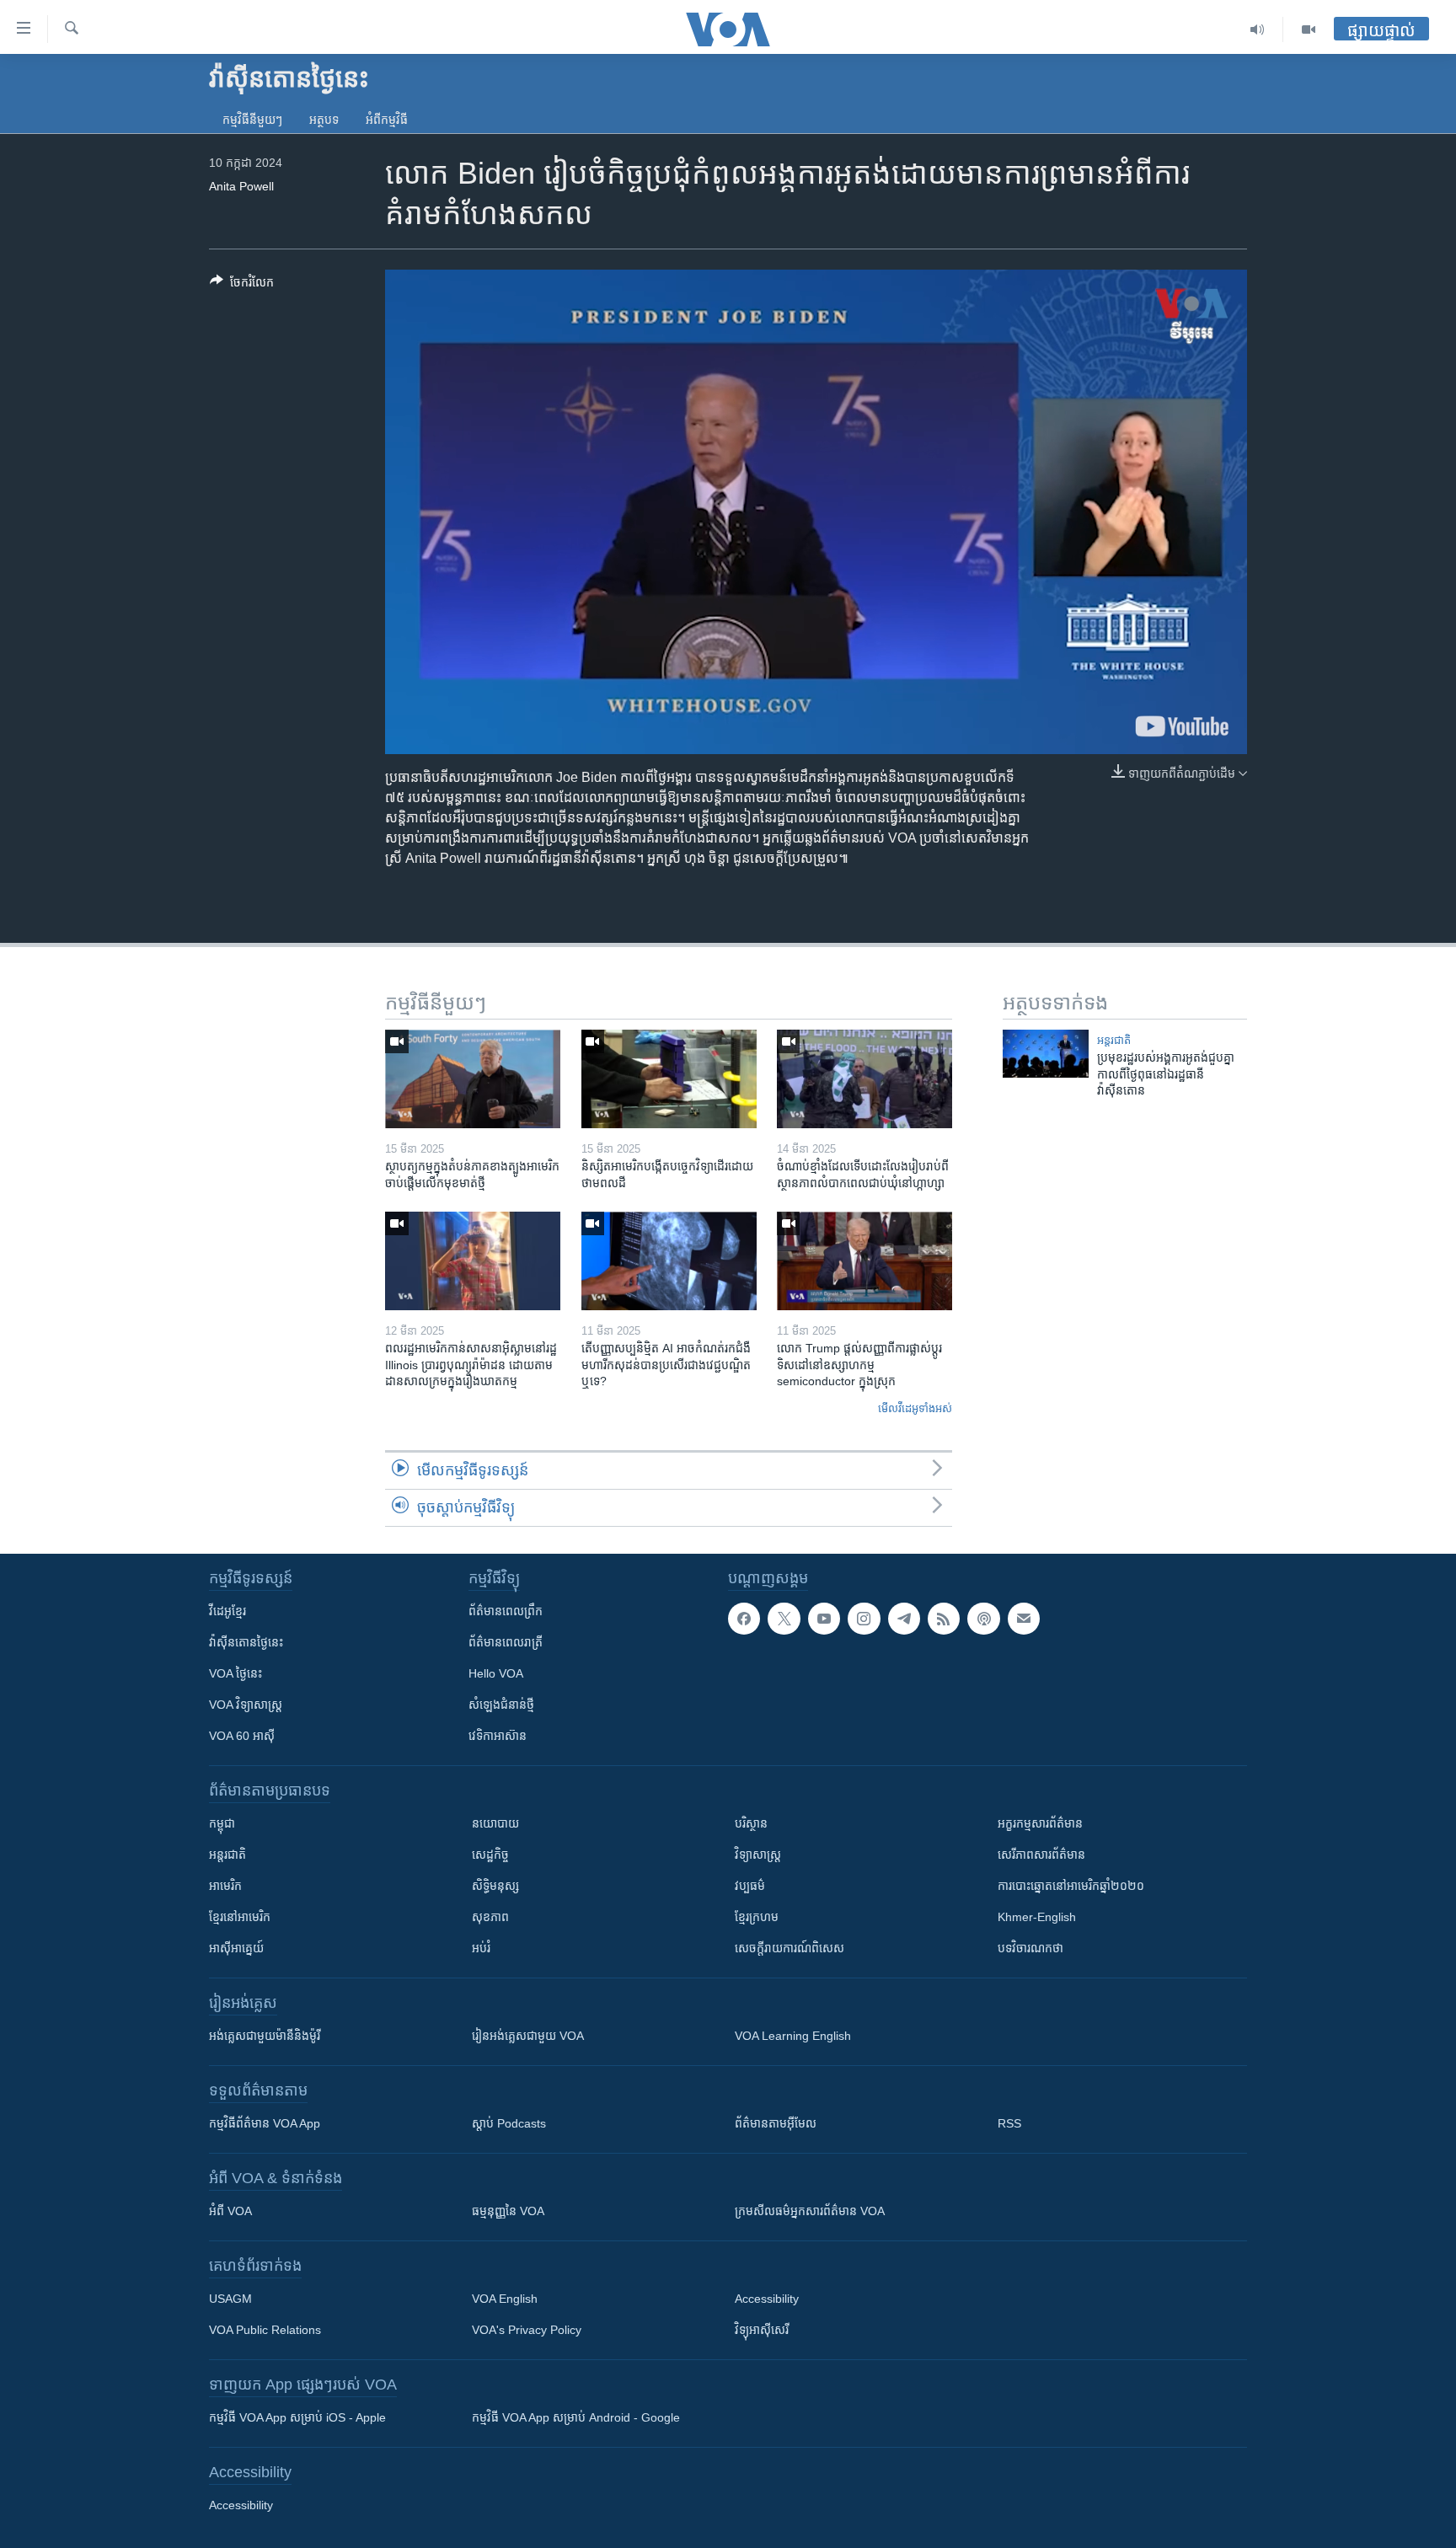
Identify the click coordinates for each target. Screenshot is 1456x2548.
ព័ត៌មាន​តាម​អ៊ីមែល (776, 2123)
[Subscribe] (1024, 1619)
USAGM (230, 2299)
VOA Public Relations (265, 2330)
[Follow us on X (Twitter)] (784, 1619)
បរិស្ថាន (751, 1823)
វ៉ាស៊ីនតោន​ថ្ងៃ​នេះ (246, 1642)
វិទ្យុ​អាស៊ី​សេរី (762, 2330)
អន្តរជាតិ (1114, 1040)
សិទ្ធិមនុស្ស (495, 1886)
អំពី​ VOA (230, 2211)
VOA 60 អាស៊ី (242, 1736)
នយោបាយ (495, 1823)
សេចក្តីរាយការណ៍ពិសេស (790, 1948)
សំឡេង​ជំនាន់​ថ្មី (501, 1705)
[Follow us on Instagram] (864, 1619)
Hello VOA (496, 1673)
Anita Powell (241, 186)
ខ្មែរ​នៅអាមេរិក (240, 1917)
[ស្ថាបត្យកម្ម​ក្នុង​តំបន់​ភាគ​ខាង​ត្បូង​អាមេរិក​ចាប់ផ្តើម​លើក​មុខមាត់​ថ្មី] (473, 1079)
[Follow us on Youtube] (824, 1619)
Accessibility (767, 2299)
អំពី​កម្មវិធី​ (387, 120)
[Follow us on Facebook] (744, 1619)
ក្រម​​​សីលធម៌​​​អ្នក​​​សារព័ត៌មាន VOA (810, 2211)
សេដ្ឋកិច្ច (490, 1855)
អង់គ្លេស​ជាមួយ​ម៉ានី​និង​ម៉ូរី (265, 2036)
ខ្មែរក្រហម (757, 1917)
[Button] (242, 285)
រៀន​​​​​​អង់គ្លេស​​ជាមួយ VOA (528, 2036)
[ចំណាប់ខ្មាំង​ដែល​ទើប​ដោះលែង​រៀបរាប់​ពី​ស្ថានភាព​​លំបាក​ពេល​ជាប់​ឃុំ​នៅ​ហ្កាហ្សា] (864, 1079)
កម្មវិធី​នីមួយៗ (252, 120)
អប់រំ (481, 1948)
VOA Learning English (793, 2036)
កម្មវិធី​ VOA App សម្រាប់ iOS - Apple (297, 2417)
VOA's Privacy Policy (527, 2330)
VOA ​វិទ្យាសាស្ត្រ (246, 1705)
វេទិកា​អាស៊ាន (498, 1736)
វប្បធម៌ (750, 1886)
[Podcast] (983, 1619)
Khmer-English (1037, 1917)
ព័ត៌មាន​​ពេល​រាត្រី (506, 1642)
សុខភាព (490, 1917)
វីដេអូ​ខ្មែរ (227, 1611)
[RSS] (944, 1619)
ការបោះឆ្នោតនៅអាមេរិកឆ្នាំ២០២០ (1071, 1886)
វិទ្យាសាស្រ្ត (758, 1855)
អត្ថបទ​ (324, 120)
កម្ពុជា (222, 1823)
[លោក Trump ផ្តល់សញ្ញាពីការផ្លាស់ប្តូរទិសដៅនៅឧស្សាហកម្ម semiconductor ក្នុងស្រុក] (864, 1261)
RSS (1009, 2123)
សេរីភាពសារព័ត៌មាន (1041, 1855)
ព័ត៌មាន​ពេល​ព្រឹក (506, 1611)
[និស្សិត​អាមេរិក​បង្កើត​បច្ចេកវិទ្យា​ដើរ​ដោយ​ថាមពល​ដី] (669, 1079)
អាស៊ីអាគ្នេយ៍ (236, 1948)
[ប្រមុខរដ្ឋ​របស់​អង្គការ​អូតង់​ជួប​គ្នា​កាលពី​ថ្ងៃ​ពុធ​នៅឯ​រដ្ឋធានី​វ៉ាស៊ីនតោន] (1046, 1054)
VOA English (505, 2299)
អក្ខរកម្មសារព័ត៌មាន (1040, 1823)
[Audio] (1258, 29)
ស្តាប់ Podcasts (509, 2123)
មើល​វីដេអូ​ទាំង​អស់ (915, 1408)
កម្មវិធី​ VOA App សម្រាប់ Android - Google (576, 2417)
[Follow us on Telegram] (904, 1619)
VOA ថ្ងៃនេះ (236, 1673)
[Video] (1309, 29)
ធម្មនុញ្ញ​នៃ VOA (508, 2211)
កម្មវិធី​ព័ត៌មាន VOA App (265, 2123)
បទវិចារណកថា (1030, 1948)
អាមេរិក (225, 1886)
